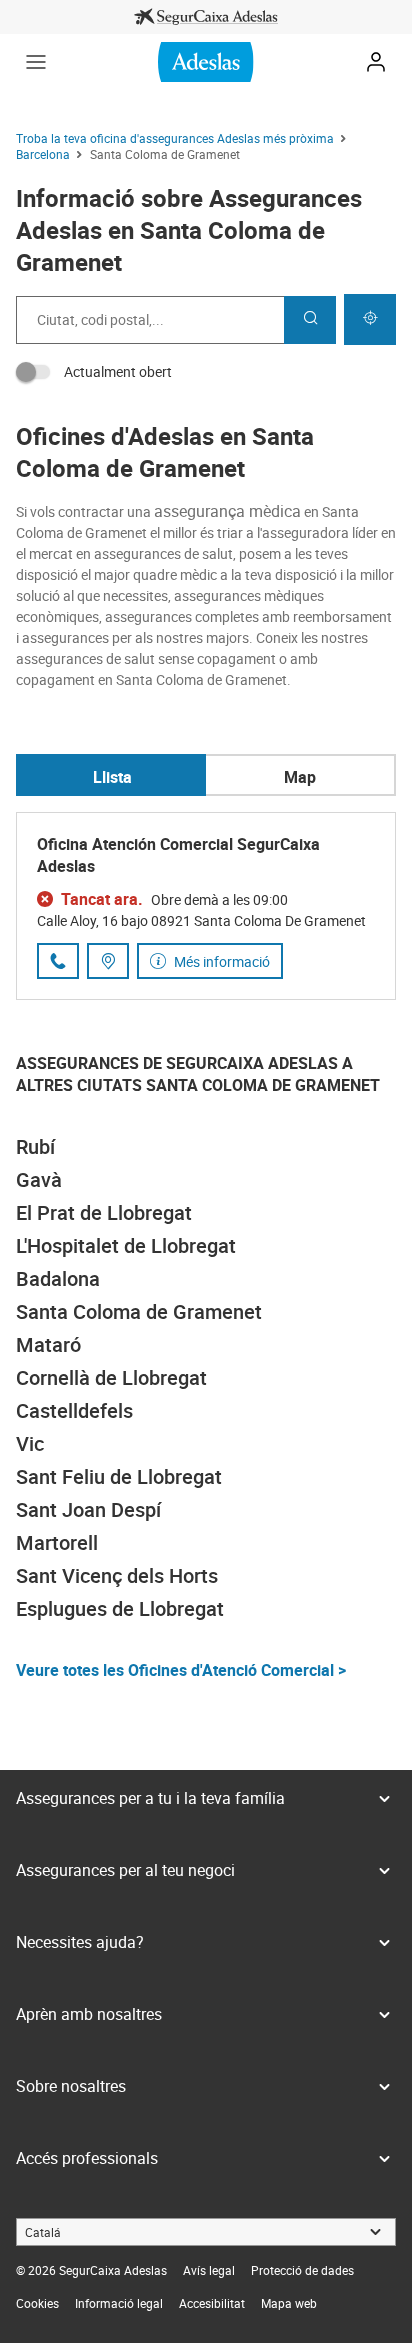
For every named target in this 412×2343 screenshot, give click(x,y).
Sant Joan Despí (88, 1509)
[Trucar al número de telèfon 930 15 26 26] (58, 961)
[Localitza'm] (370, 319)
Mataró (48, 1344)
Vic (30, 1443)
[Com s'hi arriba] (108, 961)
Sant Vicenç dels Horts (117, 1575)
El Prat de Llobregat (104, 1212)
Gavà (39, 1179)
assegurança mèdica (227, 511)
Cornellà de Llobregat (111, 1377)
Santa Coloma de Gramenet (139, 1311)
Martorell (57, 1542)
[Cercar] (310, 320)
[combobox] (150, 320)
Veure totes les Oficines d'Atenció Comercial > (181, 1670)
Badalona (58, 1278)
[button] (36, 62)
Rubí (35, 1146)
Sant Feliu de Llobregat (119, 1476)
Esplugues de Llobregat (120, 1608)
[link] (206, 17)
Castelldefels (74, 1410)
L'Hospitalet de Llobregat (126, 1245)
